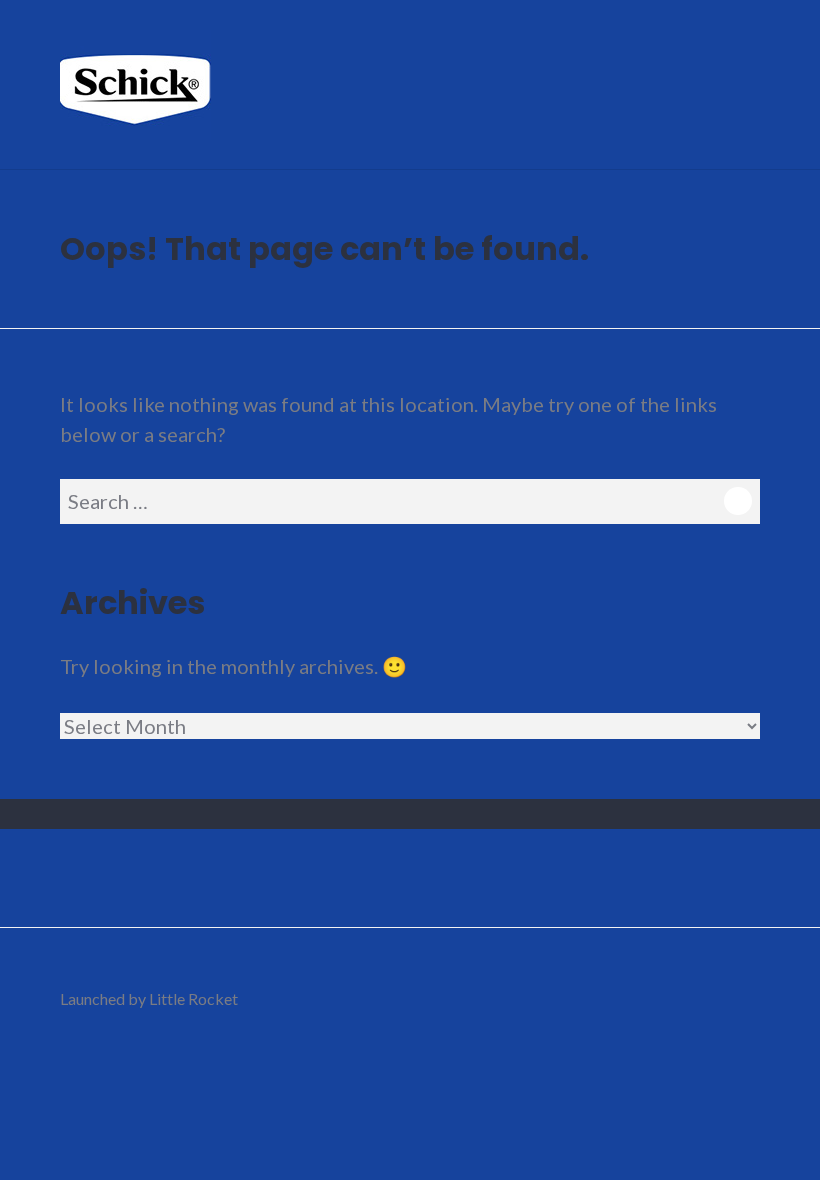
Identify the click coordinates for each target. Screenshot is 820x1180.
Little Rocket (193, 998)
